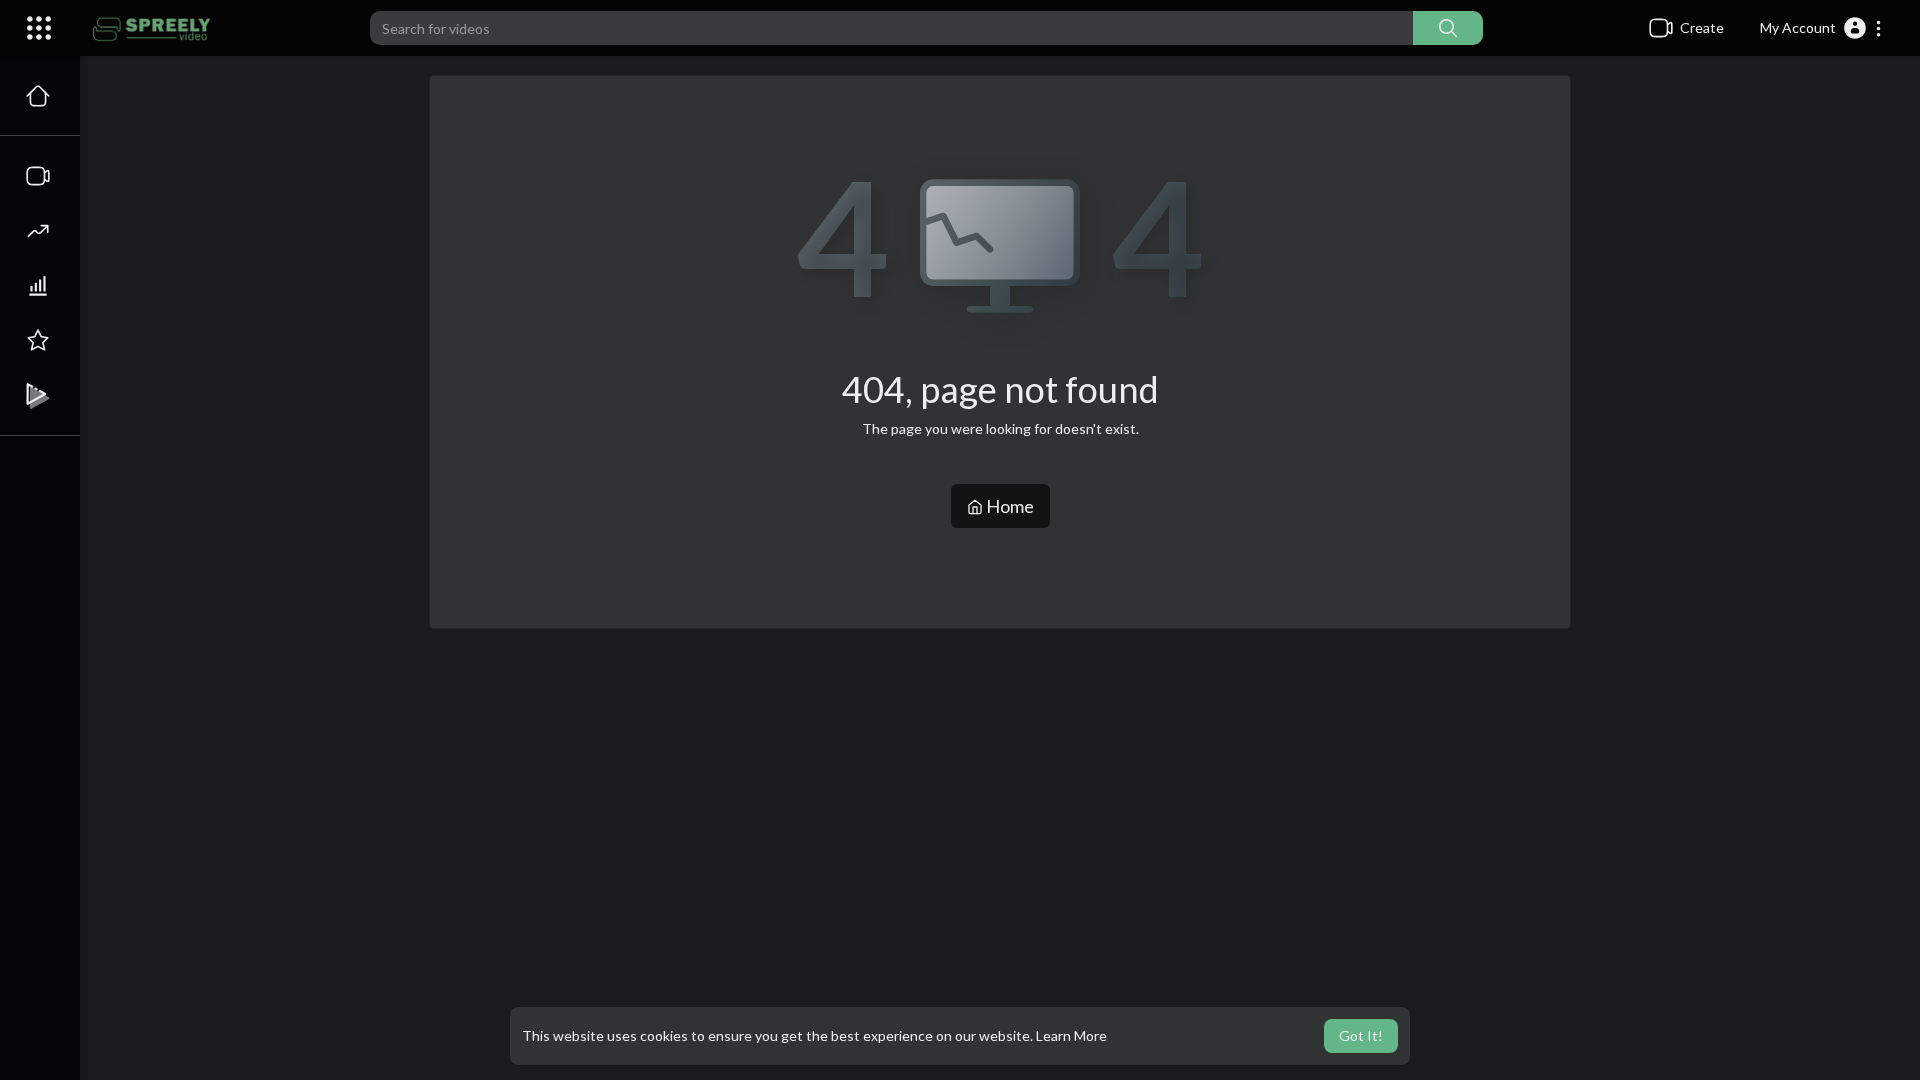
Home (1008, 506)
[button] (1821, 28)
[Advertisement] (1000, 693)
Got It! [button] (1361, 1035)
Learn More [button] (1071, 1035)
